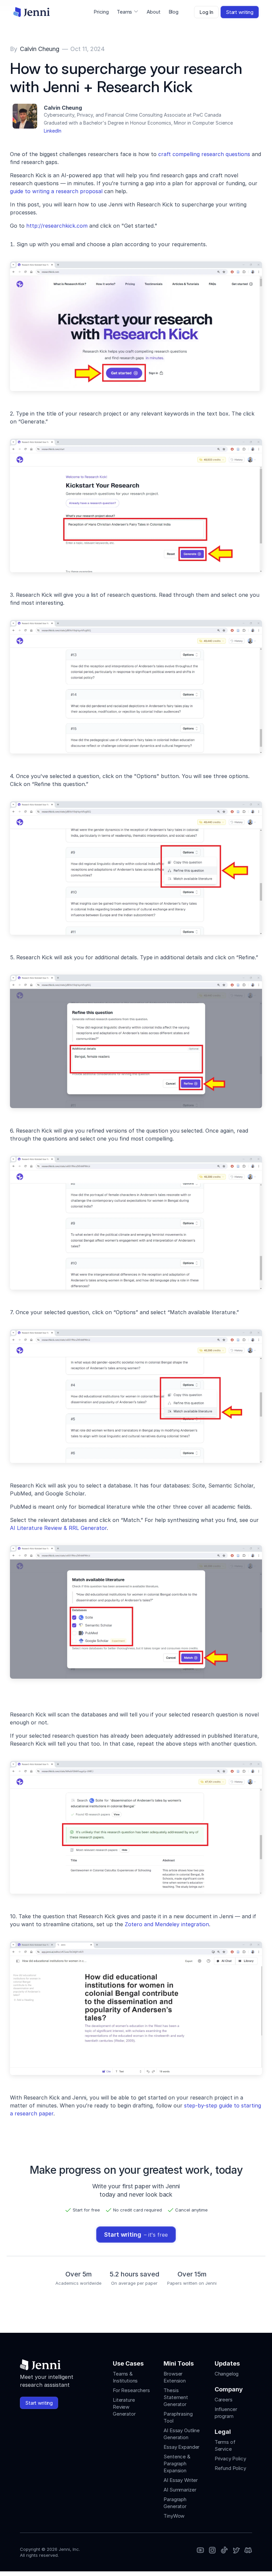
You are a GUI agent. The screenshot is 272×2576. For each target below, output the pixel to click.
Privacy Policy (230, 2459)
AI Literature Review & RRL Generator (58, 1528)
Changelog (227, 2374)
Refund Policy (230, 2468)
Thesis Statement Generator (176, 2397)
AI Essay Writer (181, 2480)
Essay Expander (181, 2447)
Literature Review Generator (124, 2407)
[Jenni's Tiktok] (224, 2551)
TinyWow (174, 2516)
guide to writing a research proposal (56, 191)
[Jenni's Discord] (248, 2551)
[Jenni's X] (236, 2551)
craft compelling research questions (204, 154)
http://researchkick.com (57, 226)
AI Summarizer (180, 2490)
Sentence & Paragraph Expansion (177, 2464)
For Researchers (131, 2390)
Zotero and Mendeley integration (167, 1924)
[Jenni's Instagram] (200, 2551)
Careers (224, 2400)
